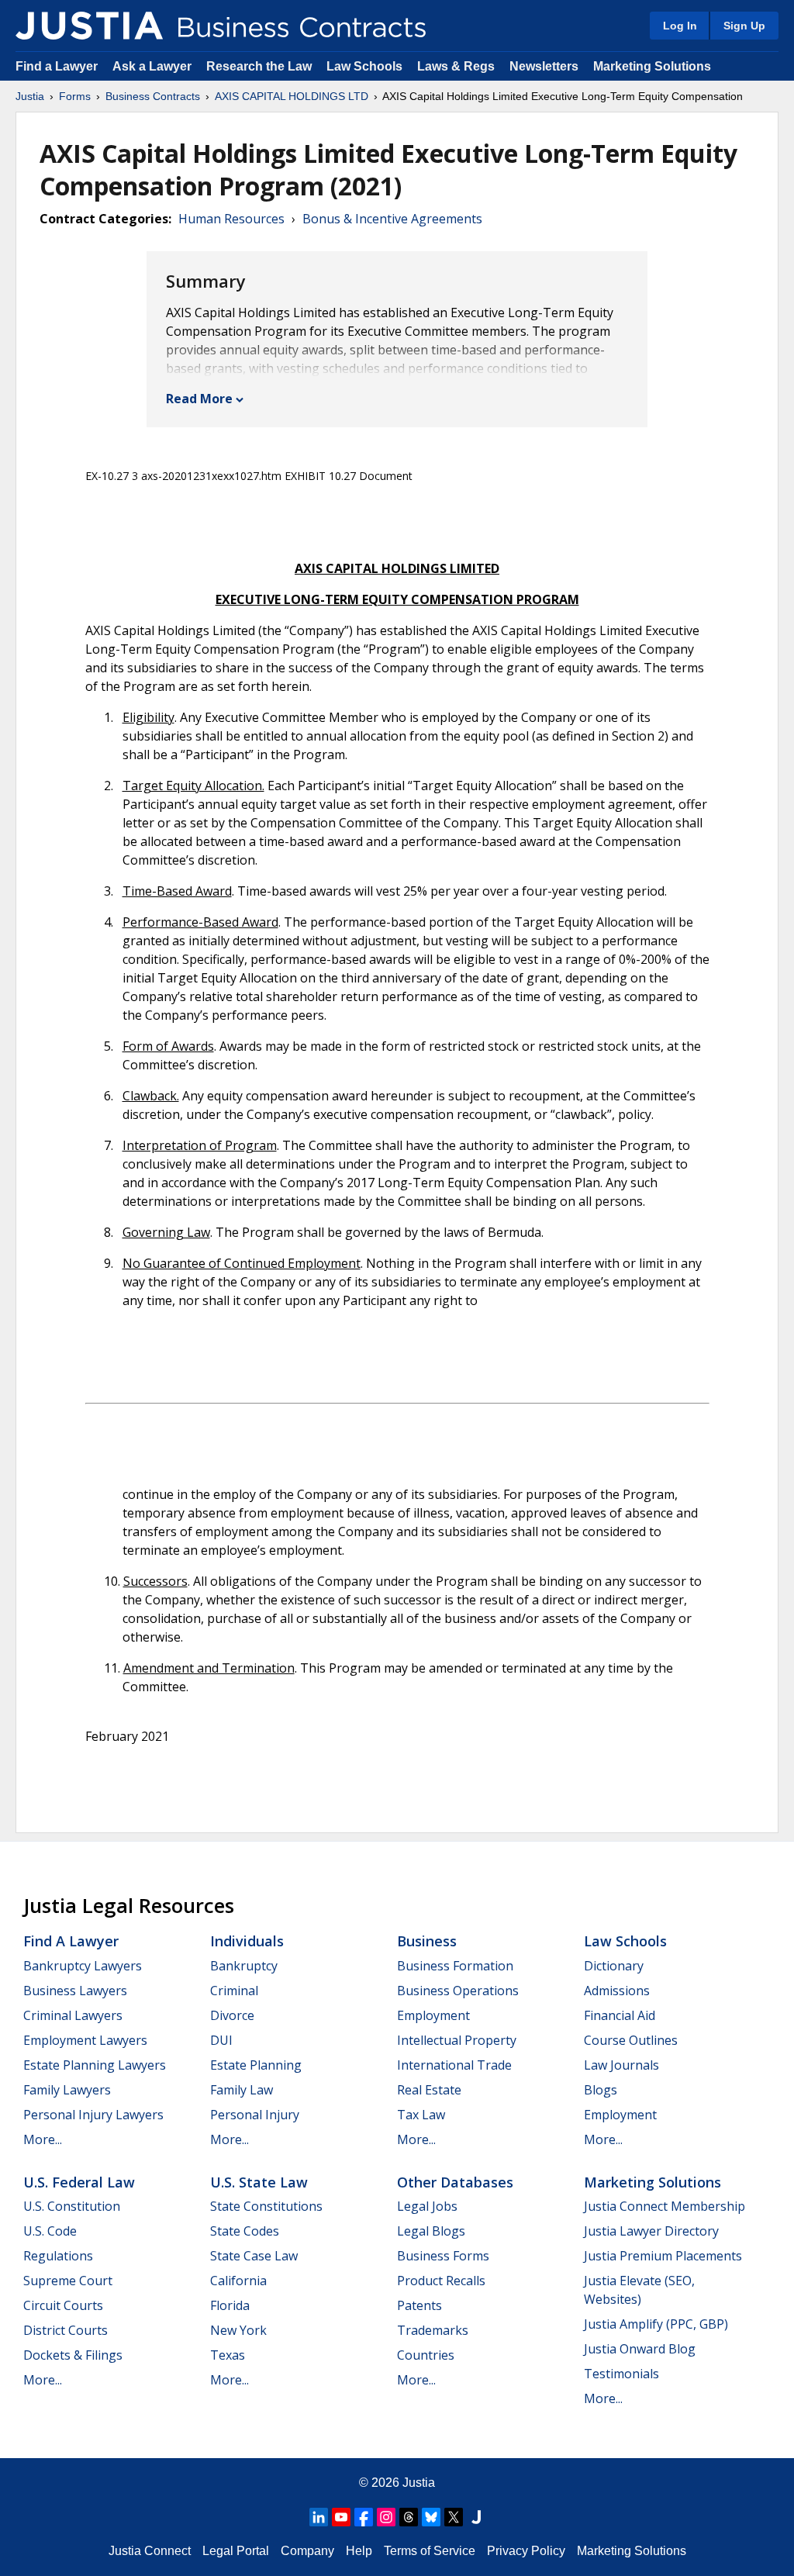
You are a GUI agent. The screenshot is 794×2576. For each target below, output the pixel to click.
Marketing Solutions (652, 66)
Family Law (242, 2090)
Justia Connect (150, 2551)
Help (359, 2551)
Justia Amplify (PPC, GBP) (656, 2324)
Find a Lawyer (57, 66)
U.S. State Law (259, 2182)
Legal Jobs (427, 2206)
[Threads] (409, 2517)
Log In (680, 26)
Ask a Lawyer (154, 66)
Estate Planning (256, 2065)
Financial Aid (620, 2015)
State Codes (245, 2231)
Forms (75, 96)
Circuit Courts (63, 2305)
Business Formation (455, 1966)
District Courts (66, 2330)
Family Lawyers (67, 2090)
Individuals (247, 1941)
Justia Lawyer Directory (651, 2231)
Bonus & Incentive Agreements (392, 219)
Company (307, 2551)
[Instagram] (386, 2517)
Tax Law (421, 2115)
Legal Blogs (431, 2231)
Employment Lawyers (85, 2040)
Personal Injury (255, 2115)
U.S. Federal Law (79, 2182)
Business (427, 1941)
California (238, 2281)
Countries (426, 2355)
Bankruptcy (244, 1966)
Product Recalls (441, 2281)
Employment (433, 2015)
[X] (454, 2517)
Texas (228, 2355)
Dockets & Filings (73, 2355)
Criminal (234, 1991)
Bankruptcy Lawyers (83, 1966)
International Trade (454, 2065)
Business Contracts (153, 96)
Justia (30, 96)
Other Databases (455, 2182)
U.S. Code (50, 2231)
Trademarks (433, 2330)
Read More (199, 399)
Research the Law (259, 66)
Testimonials (621, 2374)
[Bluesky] (431, 2517)
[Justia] (89, 26)
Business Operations (458, 1991)
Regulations (58, 2256)
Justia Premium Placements (663, 2256)
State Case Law (254, 2256)
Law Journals (621, 2065)
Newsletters (544, 66)
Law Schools (364, 66)
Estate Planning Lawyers (95, 2065)
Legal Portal (236, 2551)
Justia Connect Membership (665, 2206)
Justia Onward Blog (640, 2349)
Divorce (232, 2015)
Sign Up (744, 26)
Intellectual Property (457, 2040)
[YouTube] (341, 2517)
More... (43, 2139)
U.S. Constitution (72, 2206)
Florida (230, 2305)
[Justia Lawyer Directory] (476, 2517)
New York (238, 2330)
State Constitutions (266, 2206)
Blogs (601, 2090)
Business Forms (443, 2256)
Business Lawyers (75, 1991)
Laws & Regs (456, 66)
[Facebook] (364, 2517)
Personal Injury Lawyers (93, 2115)
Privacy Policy (526, 2551)
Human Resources (231, 219)
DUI (221, 2040)
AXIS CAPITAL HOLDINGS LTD (292, 96)
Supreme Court (68, 2281)
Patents (419, 2305)
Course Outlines (631, 2040)
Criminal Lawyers (73, 2015)
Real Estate (429, 2090)
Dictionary (614, 1966)
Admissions (617, 1991)
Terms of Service (430, 2551)
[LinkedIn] (319, 2517)
